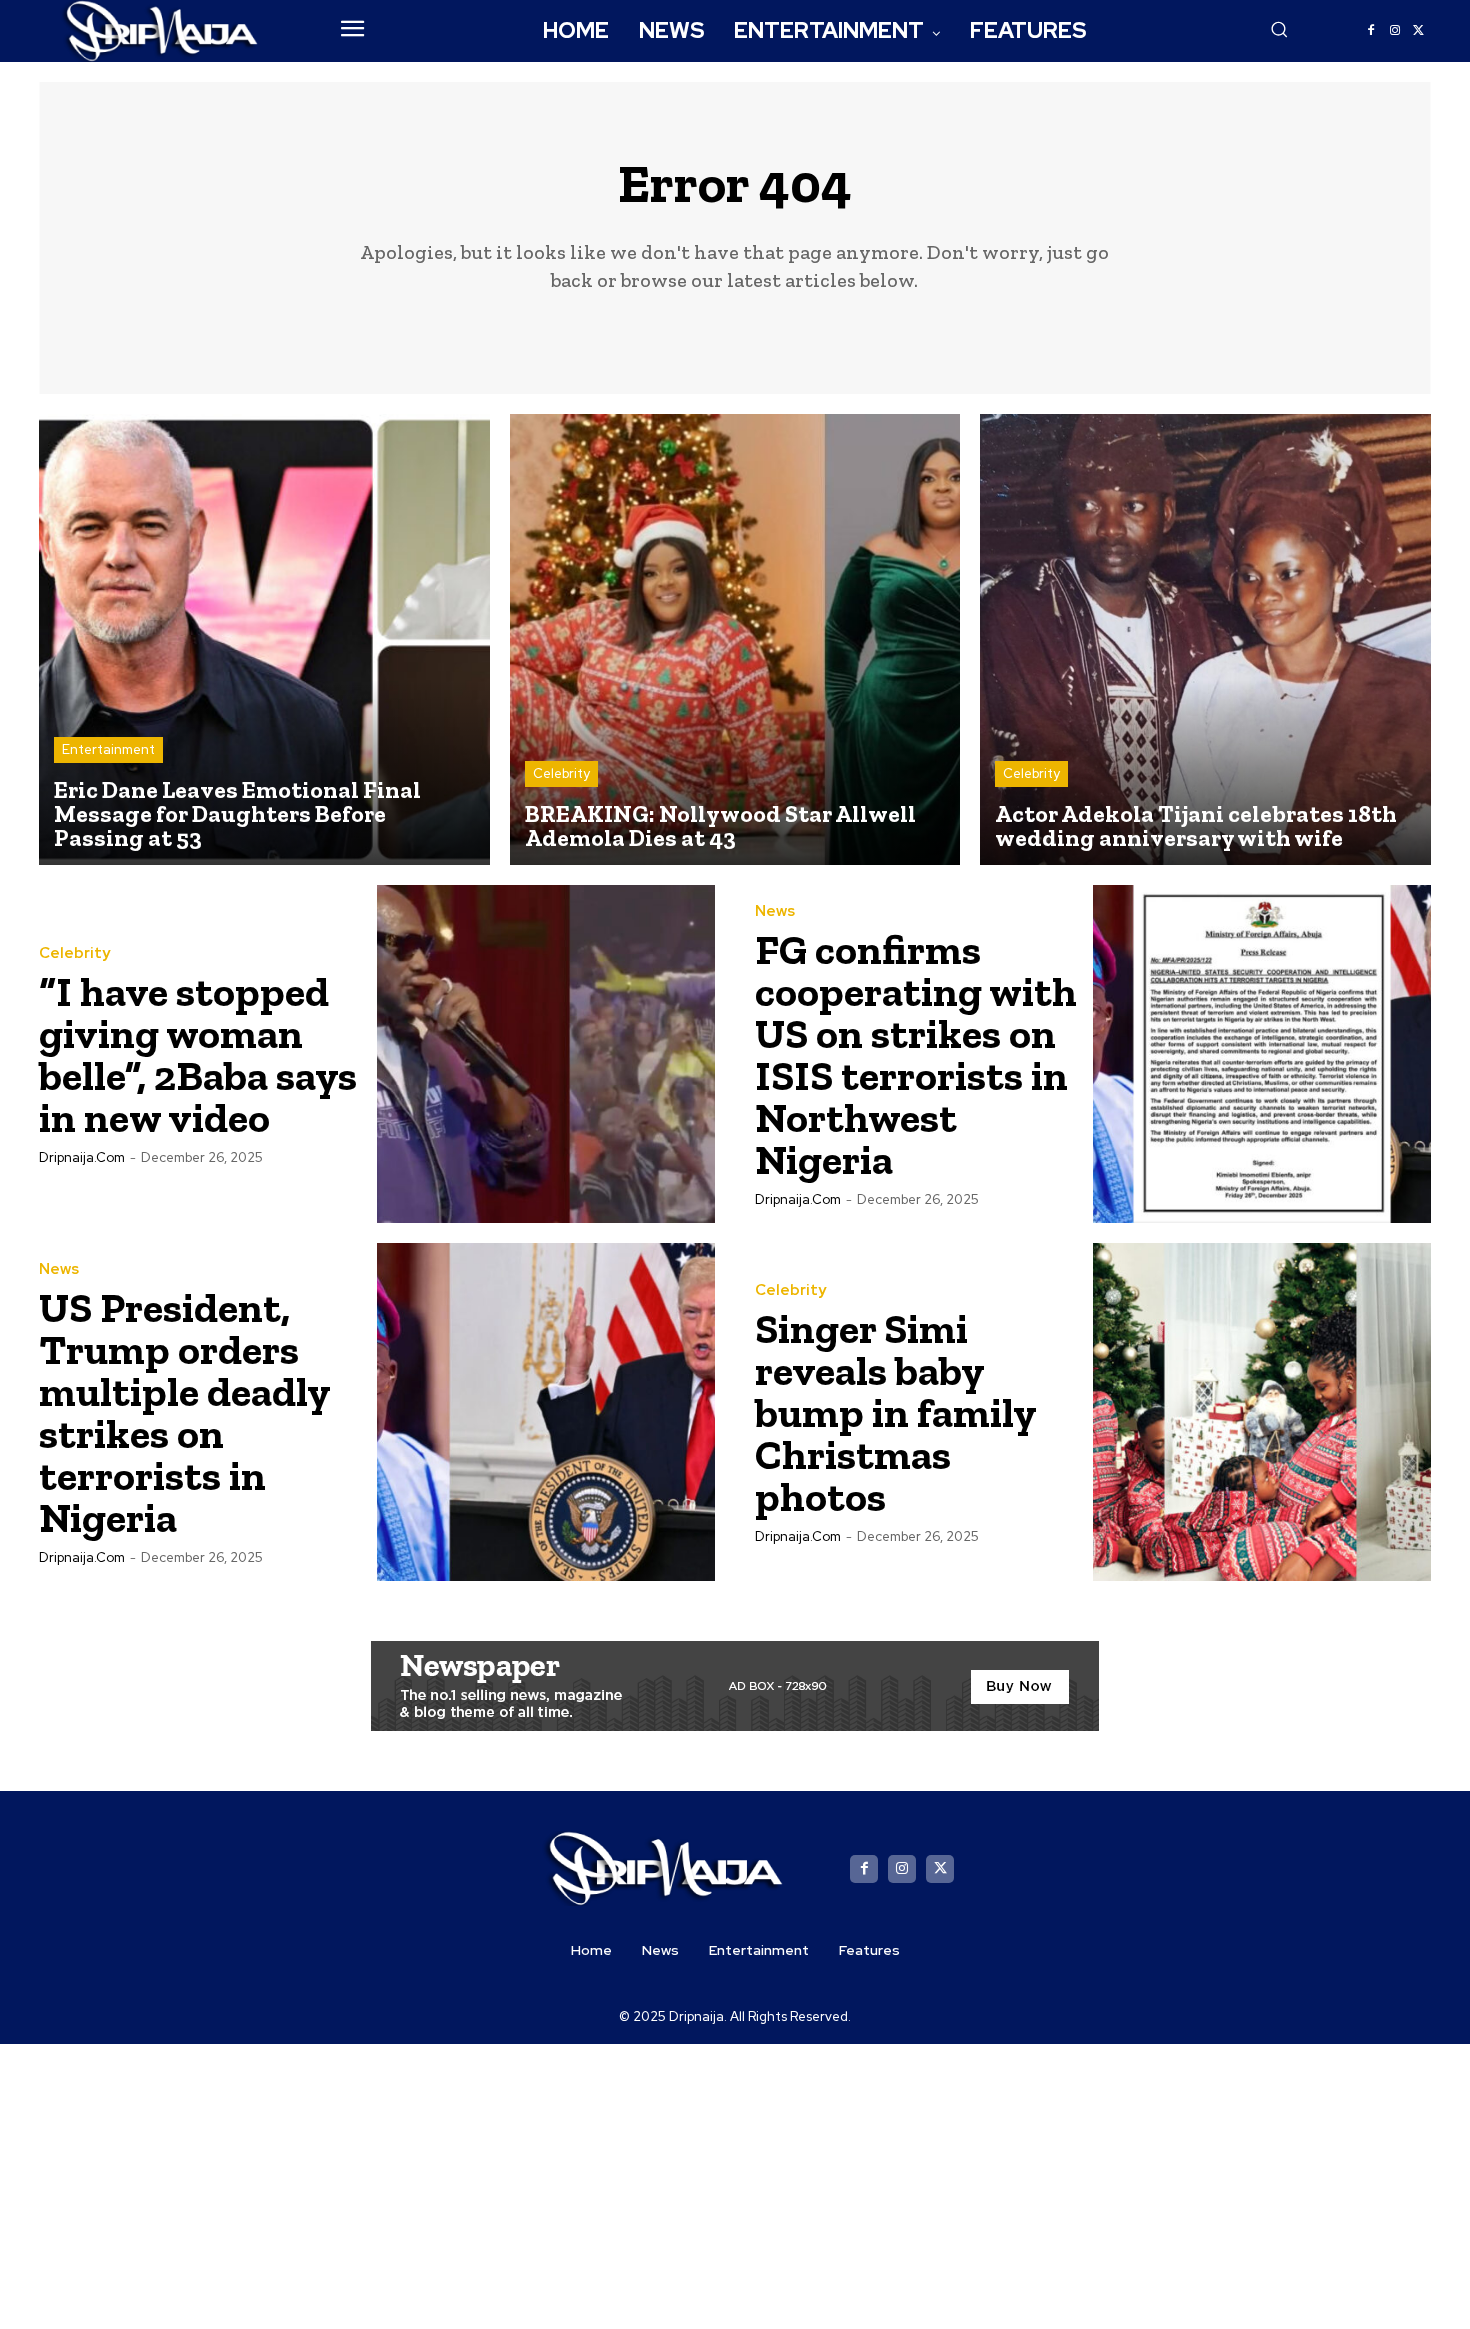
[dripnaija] (162, 31)
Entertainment (108, 749)
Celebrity (561, 773)
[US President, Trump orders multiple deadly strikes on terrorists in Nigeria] (546, 1412)
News (775, 911)
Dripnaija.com (82, 1157)
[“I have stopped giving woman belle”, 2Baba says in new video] (546, 1054)
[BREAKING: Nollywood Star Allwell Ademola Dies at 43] (735, 639)
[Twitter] (1419, 31)
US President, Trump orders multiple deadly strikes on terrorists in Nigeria (185, 1412)
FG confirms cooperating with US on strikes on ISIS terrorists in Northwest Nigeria (916, 1054)
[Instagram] (1395, 31)
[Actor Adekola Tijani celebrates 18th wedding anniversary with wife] (1205, 639)
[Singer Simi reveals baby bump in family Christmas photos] (1262, 1412)
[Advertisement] (735, 2184)
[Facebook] (1371, 31)
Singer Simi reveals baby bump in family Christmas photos (896, 1412)
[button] (1279, 29)
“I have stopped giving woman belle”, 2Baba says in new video (198, 1054)
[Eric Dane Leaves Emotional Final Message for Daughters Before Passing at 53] (264, 639)
